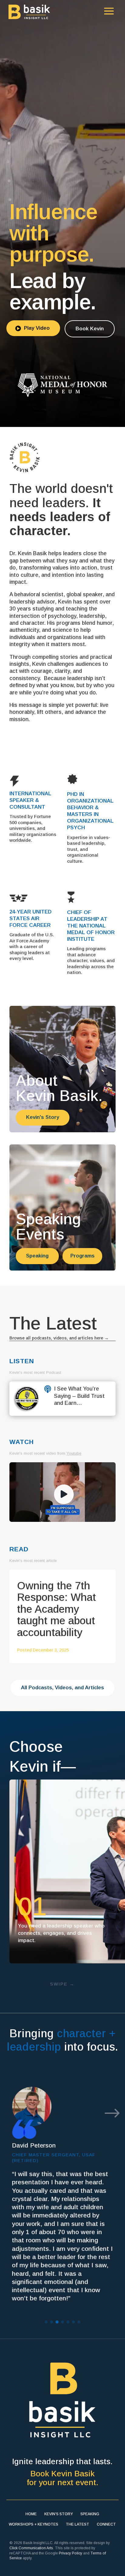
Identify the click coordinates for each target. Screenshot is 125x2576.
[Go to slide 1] (46, 2322)
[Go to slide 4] (62, 2322)
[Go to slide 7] (79, 2322)
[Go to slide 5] (68, 2322)
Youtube (74, 1453)
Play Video (32, 328)
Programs (83, 1256)
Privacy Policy (71, 2553)
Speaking (37, 1256)
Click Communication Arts (31, 2548)
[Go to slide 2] (52, 2322)
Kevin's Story (43, 1117)
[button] (112, 2114)
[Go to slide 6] (73, 2322)
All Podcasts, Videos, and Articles (62, 1688)
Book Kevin (90, 329)
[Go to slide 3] (57, 2322)
